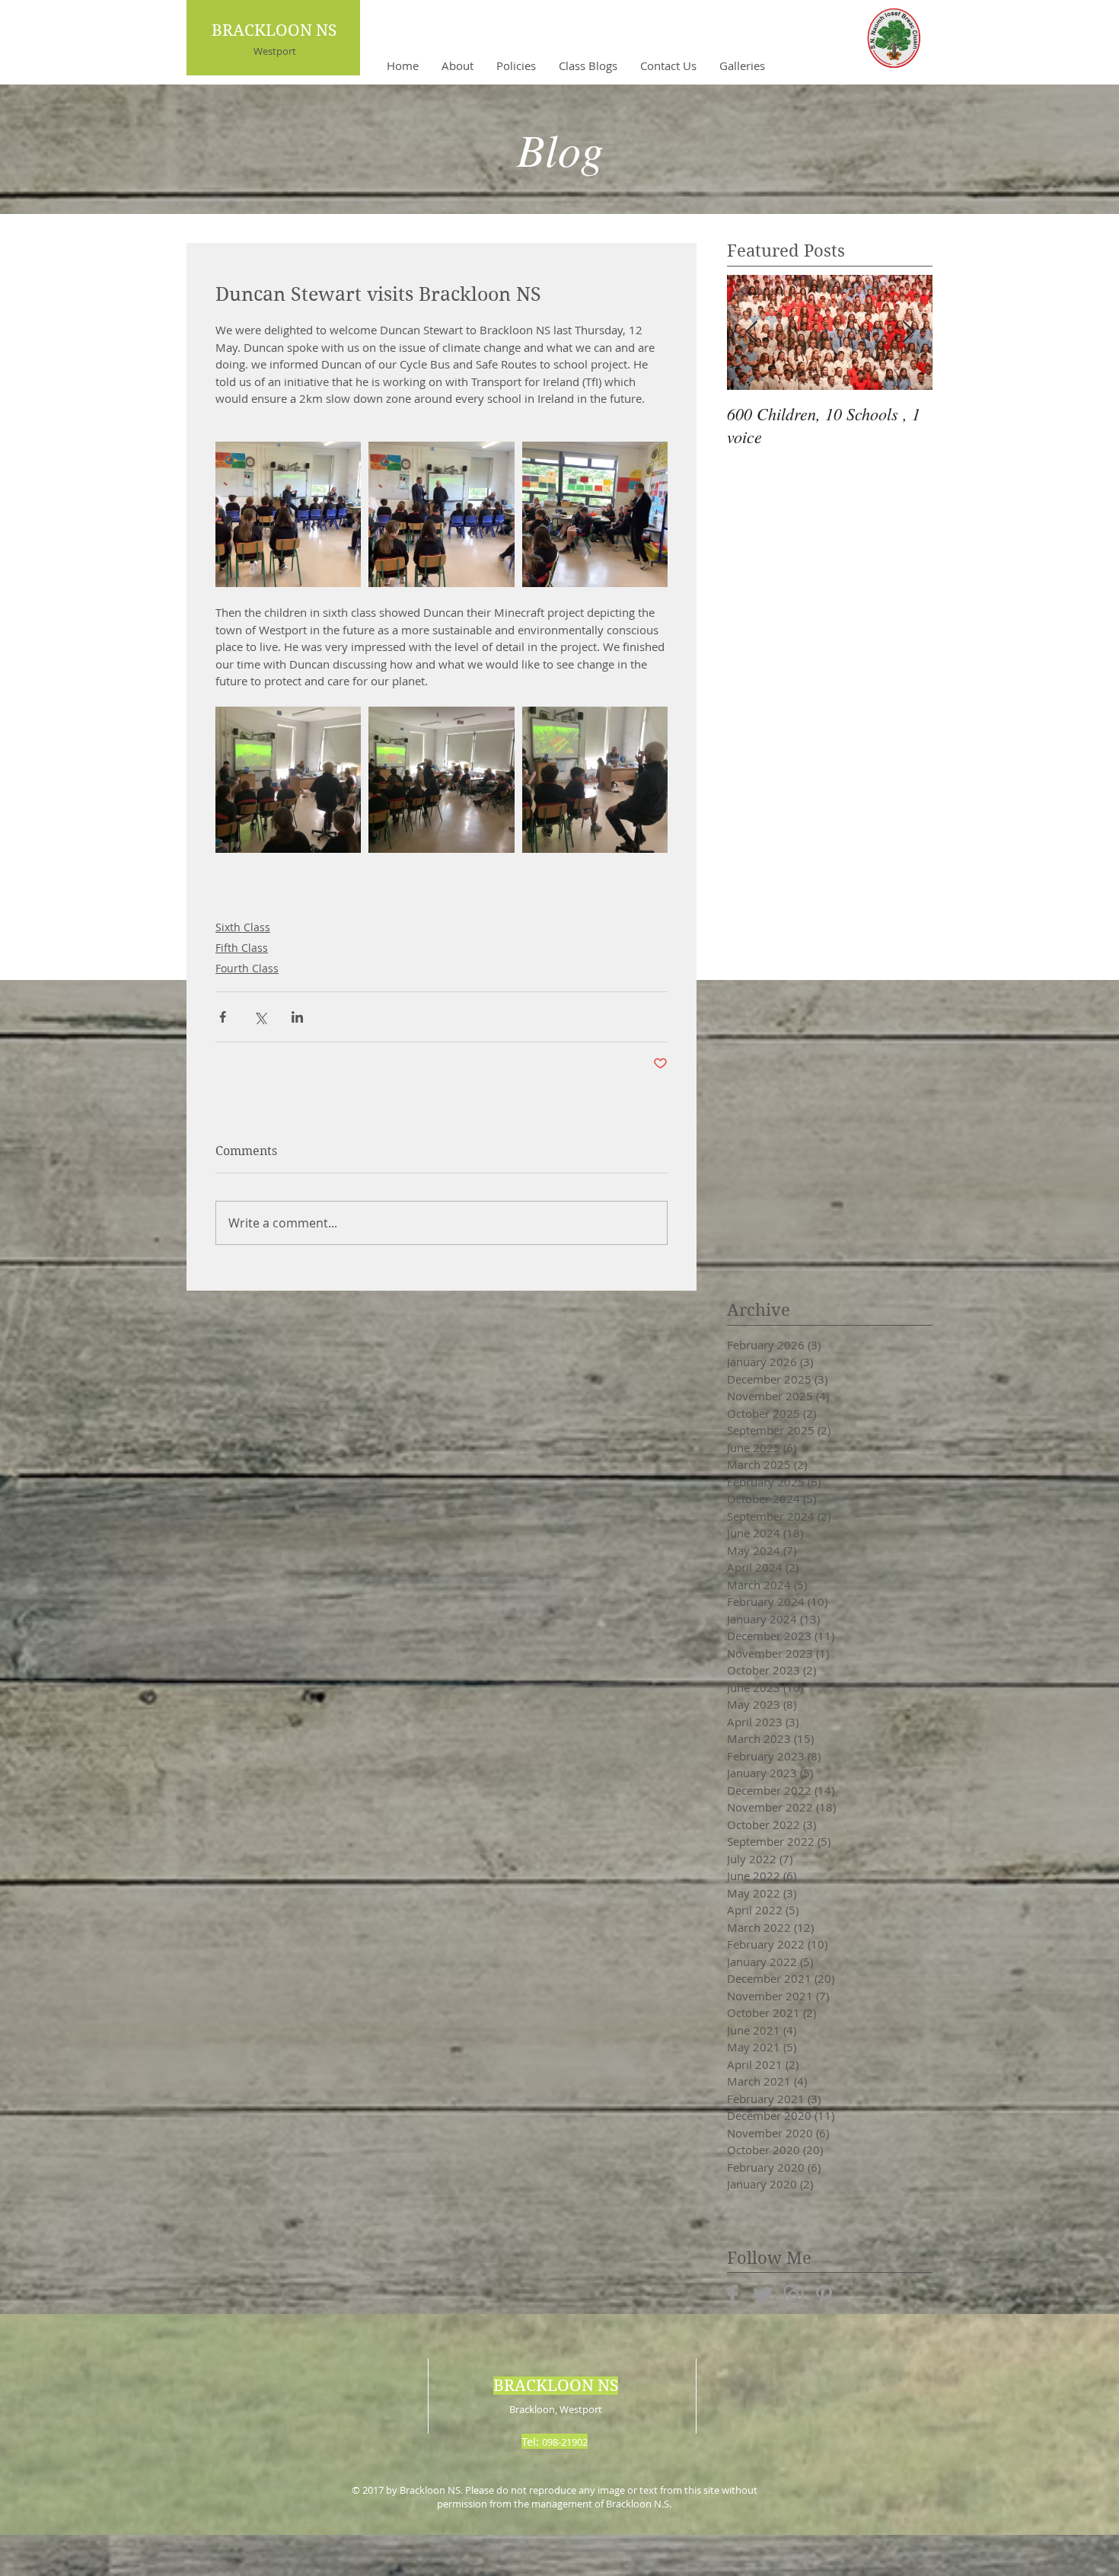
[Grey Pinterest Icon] (824, 2295)
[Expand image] (288, 514)
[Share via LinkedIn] (297, 1017)
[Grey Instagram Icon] (794, 2295)
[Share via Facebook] (223, 1017)
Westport (275, 51)
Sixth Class (243, 927)
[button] (457, 65)
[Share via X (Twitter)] (260, 1017)
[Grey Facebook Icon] (733, 2295)
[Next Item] (908, 332)
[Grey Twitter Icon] (763, 2295)
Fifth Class (242, 948)
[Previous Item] (751, 332)
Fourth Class (247, 968)
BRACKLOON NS (274, 30)
